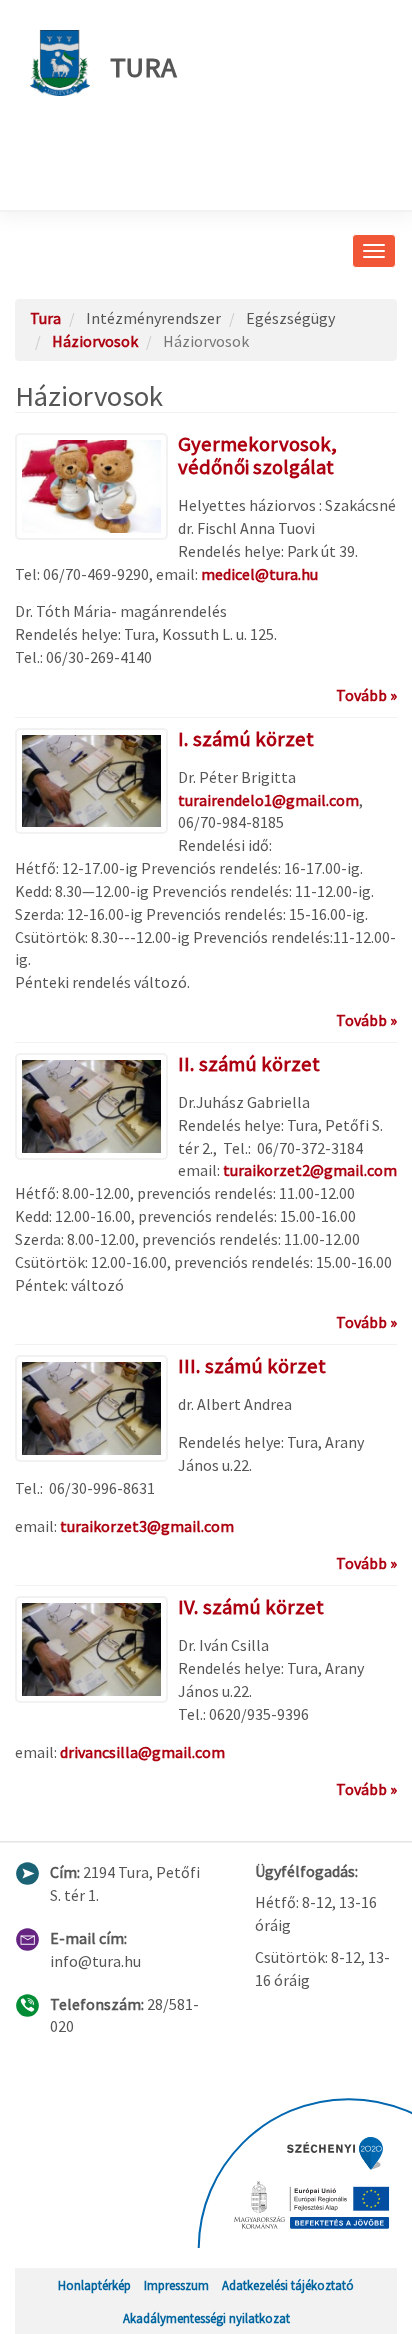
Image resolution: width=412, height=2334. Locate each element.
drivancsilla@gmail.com (142, 1752)
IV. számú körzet (251, 1607)
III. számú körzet (252, 1366)
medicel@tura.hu (259, 574)
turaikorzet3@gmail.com (147, 1526)
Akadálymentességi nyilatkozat (206, 2318)
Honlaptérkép (94, 2285)
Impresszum (176, 2285)
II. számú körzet (249, 1064)
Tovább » (366, 695)
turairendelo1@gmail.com (268, 800)
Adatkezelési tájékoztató (288, 2285)
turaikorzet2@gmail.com (310, 1170)
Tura (143, 67)
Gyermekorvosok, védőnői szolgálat (257, 455)
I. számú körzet (246, 739)
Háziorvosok (95, 341)
